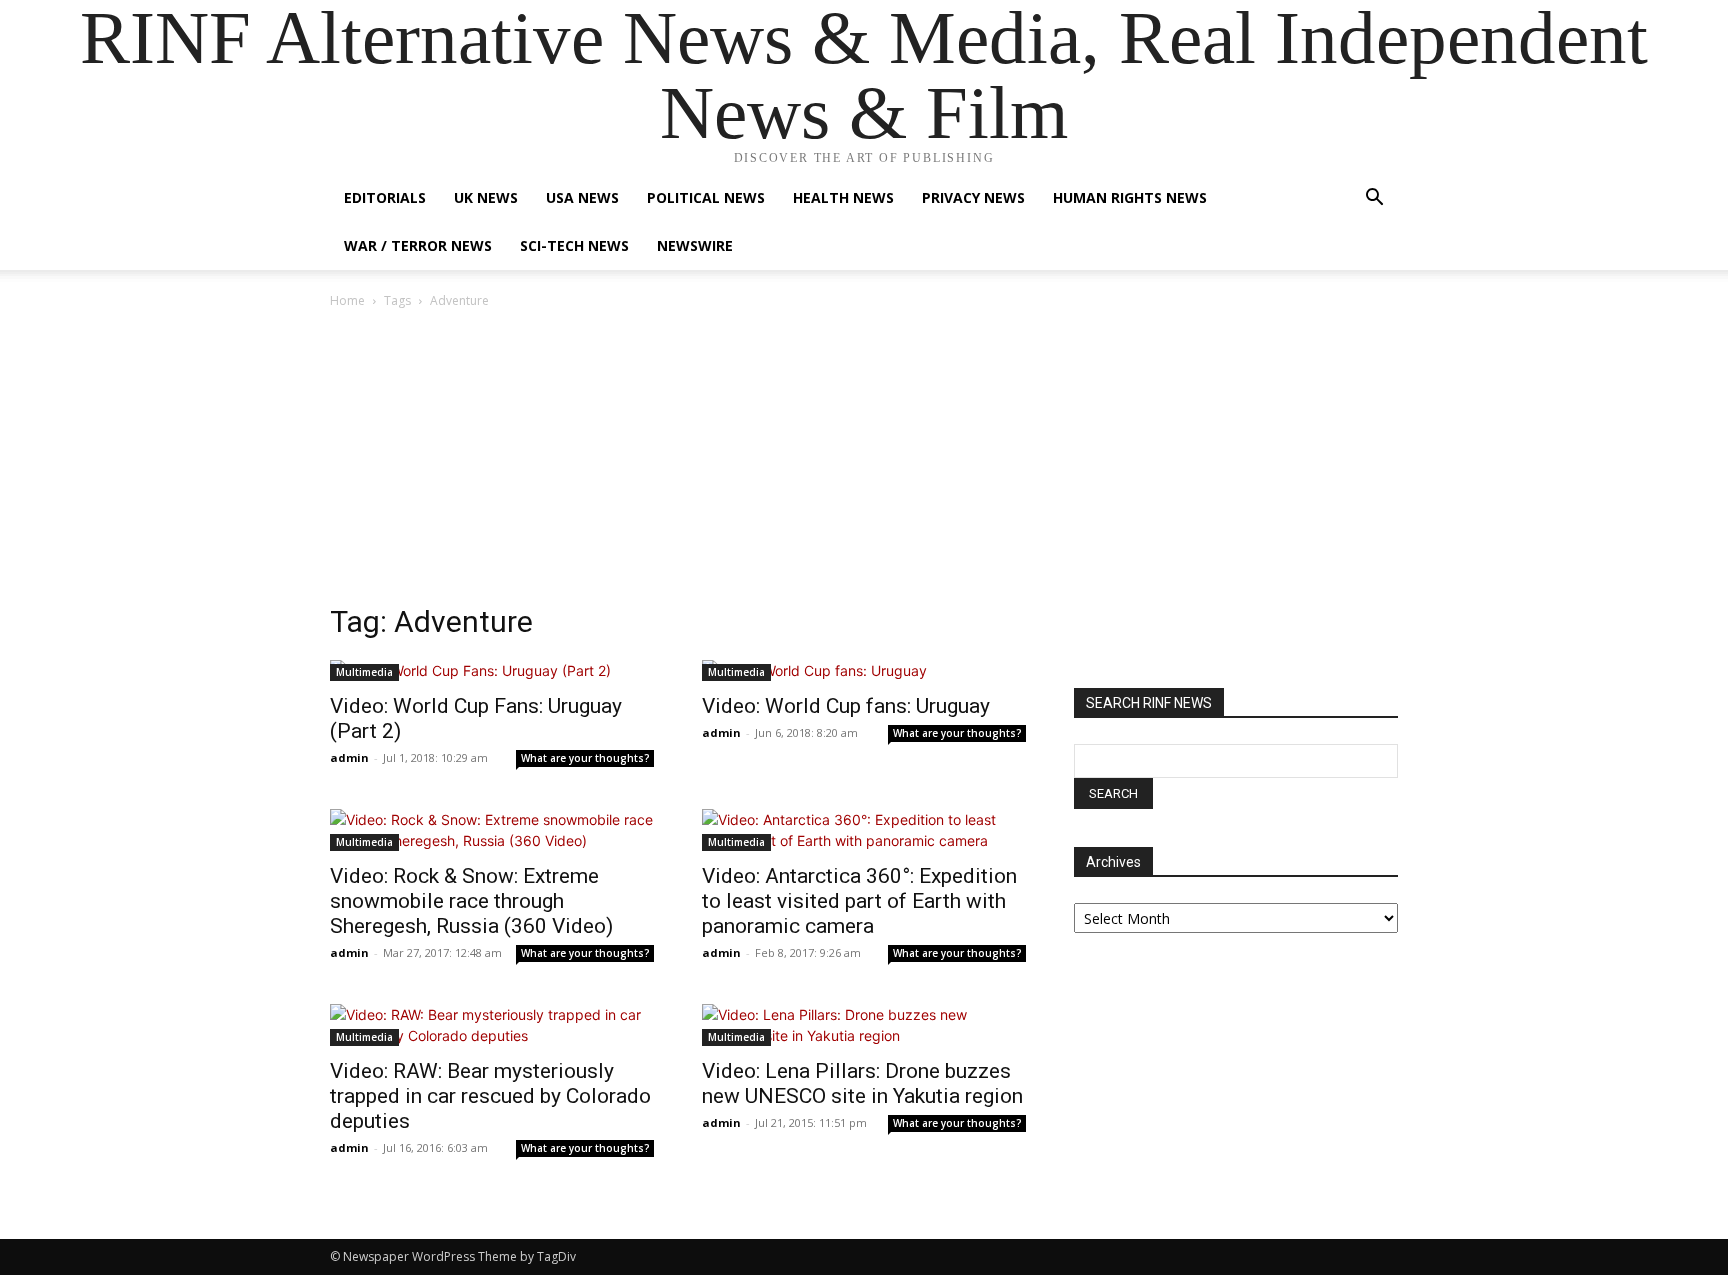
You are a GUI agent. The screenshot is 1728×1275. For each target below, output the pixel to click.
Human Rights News (1130, 197)
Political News (706, 197)
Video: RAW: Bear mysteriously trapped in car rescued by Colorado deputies (490, 1096)
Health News (843, 197)
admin (349, 757)
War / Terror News (418, 245)
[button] (1374, 199)
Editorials (385, 197)
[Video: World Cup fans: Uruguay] (864, 670)
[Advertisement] (864, 462)
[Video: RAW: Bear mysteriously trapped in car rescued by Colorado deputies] (492, 1025)
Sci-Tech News (574, 245)
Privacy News (973, 197)
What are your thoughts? (585, 758)
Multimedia (364, 672)
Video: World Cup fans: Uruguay (846, 706)
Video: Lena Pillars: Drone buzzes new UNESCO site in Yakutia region (862, 1083)
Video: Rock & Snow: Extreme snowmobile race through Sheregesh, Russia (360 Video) (471, 901)
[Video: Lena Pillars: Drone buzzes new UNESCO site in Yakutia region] (864, 1025)
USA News (582, 197)
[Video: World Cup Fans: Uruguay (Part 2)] (492, 670)
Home (347, 300)
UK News (486, 197)
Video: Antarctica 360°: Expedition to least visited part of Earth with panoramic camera (859, 901)
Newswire (695, 245)
